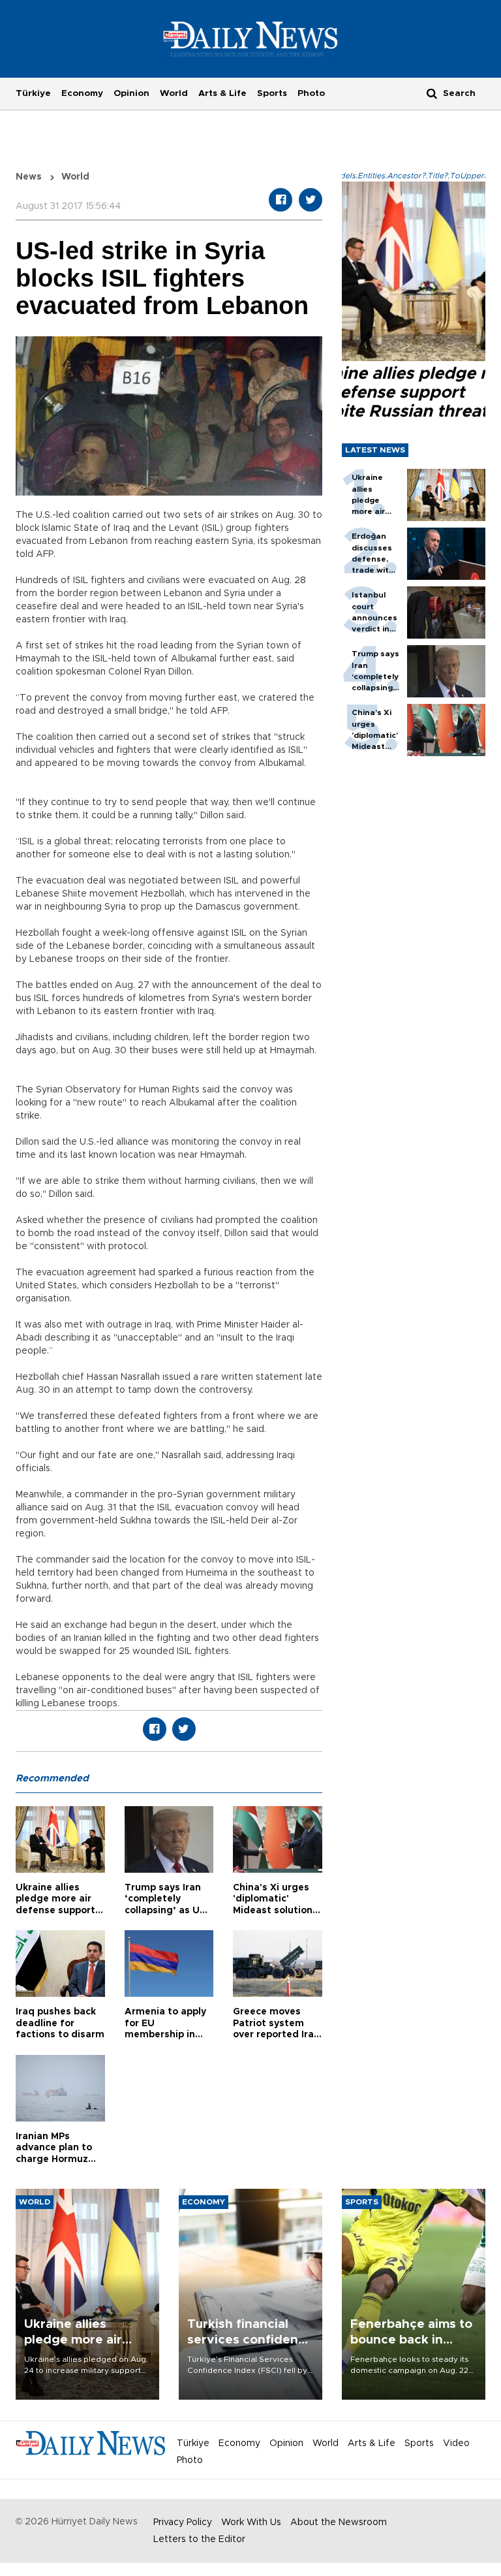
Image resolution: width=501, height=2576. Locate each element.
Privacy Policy (183, 2522)
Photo (311, 93)
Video (456, 2443)
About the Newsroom (339, 2522)
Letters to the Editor (199, 2539)
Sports (272, 93)
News (29, 177)
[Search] (432, 93)
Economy (82, 93)
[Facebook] (281, 200)
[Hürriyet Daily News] (251, 39)
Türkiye (33, 93)
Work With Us (251, 2522)
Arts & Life (222, 93)
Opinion (131, 93)
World (174, 93)
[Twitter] (311, 200)
